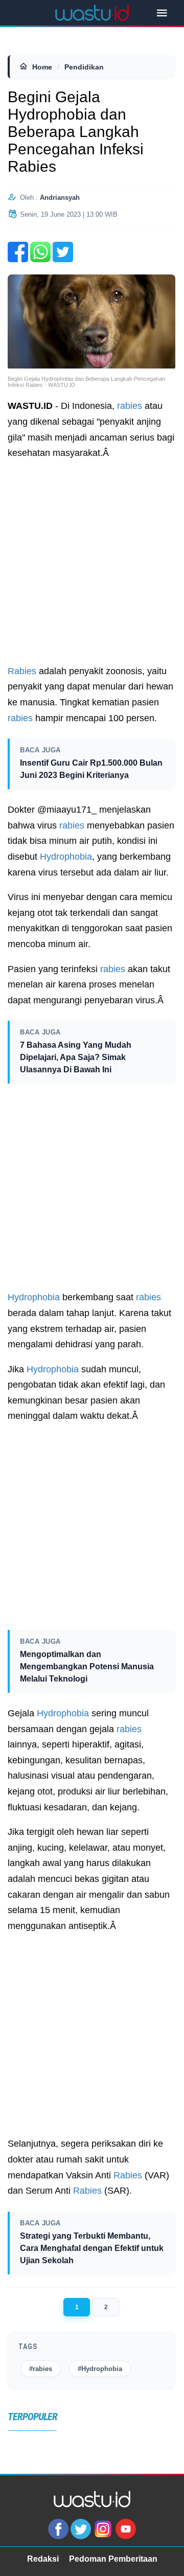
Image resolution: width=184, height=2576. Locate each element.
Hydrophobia (66, 857)
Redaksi (43, 2559)
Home (42, 67)
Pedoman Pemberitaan (113, 2559)
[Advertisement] (92, 562)
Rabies (22, 671)
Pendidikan (84, 67)
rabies (130, 406)
